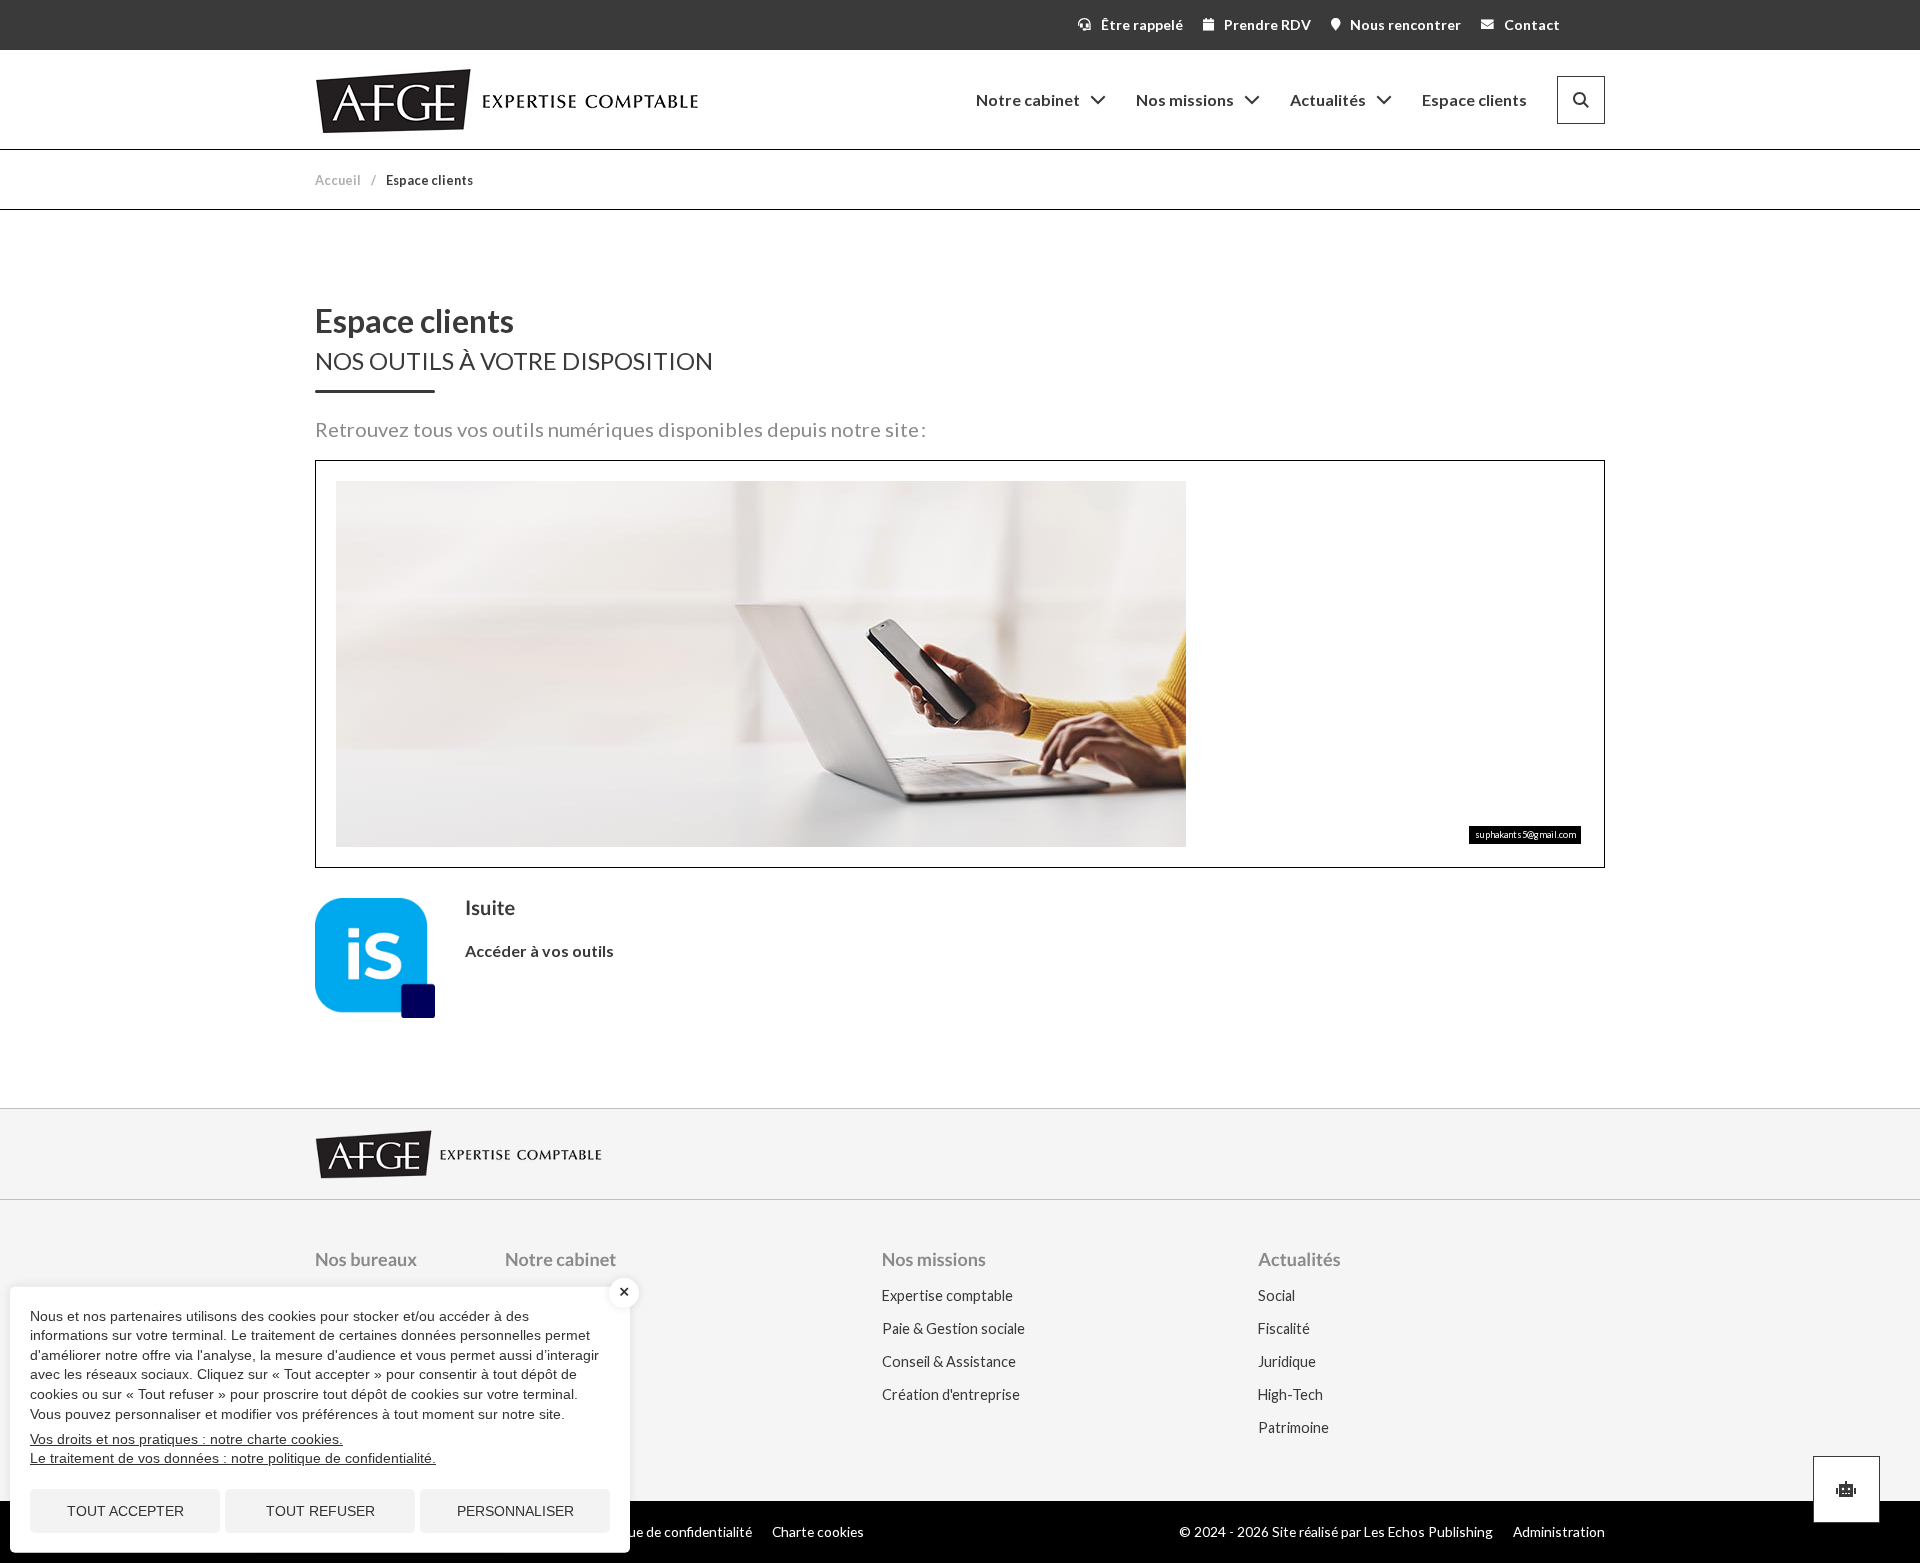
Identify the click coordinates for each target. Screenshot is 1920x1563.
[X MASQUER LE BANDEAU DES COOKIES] (624, 1293)
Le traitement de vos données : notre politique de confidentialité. (233, 1458)
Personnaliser (515, 1511)
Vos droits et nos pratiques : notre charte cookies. (186, 1439)
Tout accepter (125, 1511)
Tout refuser (320, 1511)
